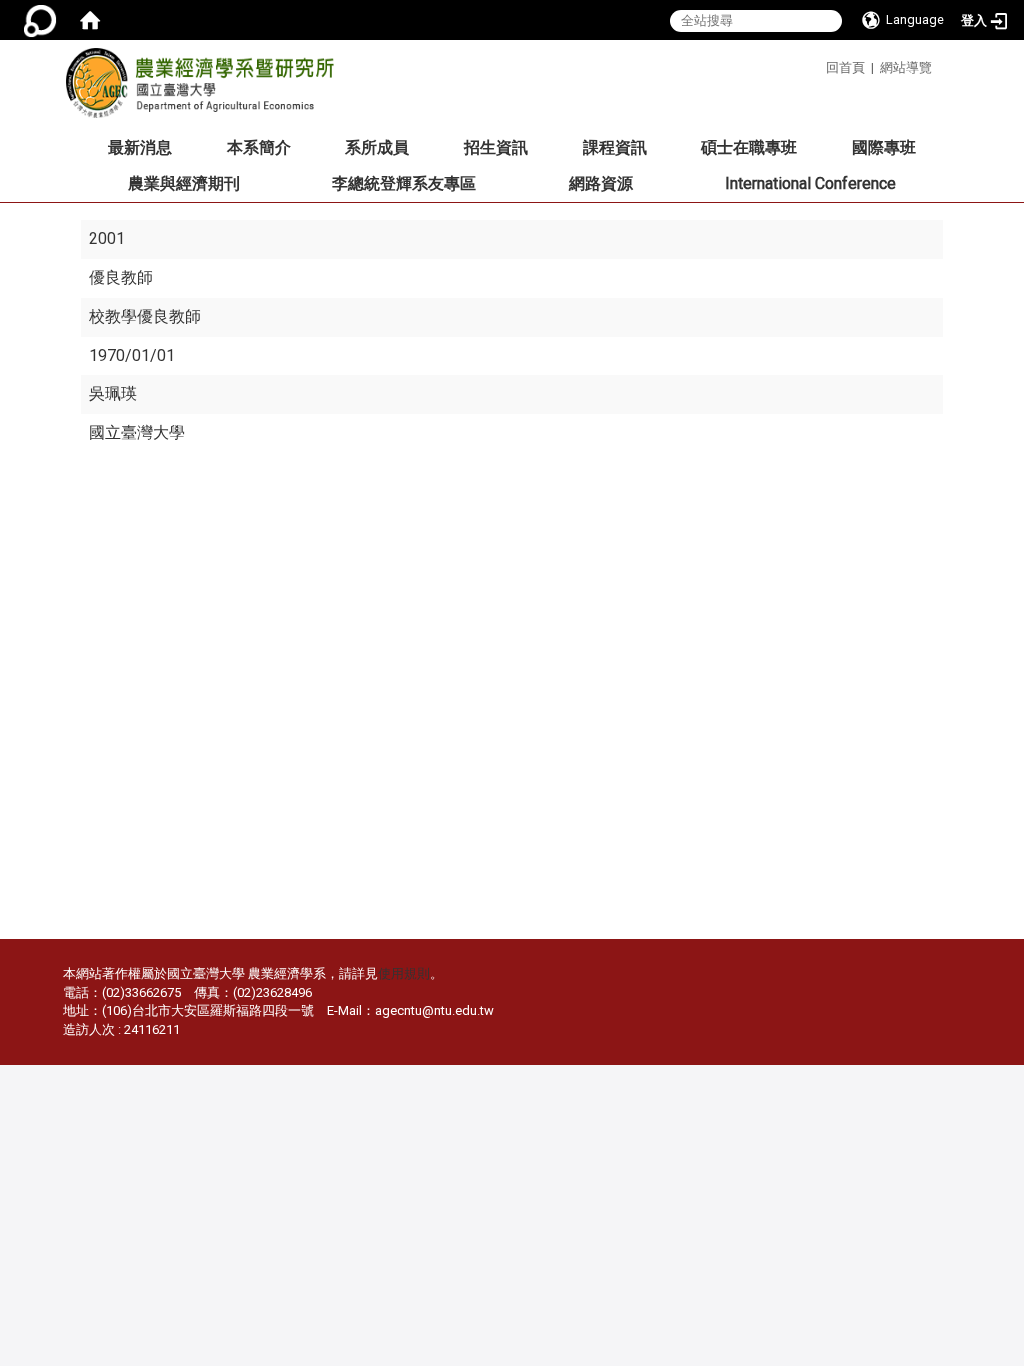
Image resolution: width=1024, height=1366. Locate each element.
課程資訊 (615, 147)
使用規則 (404, 973)
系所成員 (377, 147)
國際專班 (884, 147)
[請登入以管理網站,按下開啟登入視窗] (40, 20)
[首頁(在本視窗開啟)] (90, 20)
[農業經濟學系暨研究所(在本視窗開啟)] (199, 89)
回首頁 (845, 67)
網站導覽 (906, 67)
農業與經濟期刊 (184, 183)
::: (818, 64)
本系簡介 (259, 147)
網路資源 (601, 183)
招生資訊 (496, 147)
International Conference (810, 183)
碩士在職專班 (749, 147)
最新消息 (140, 147)
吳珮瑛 (113, 393)
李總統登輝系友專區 (404, 183)
